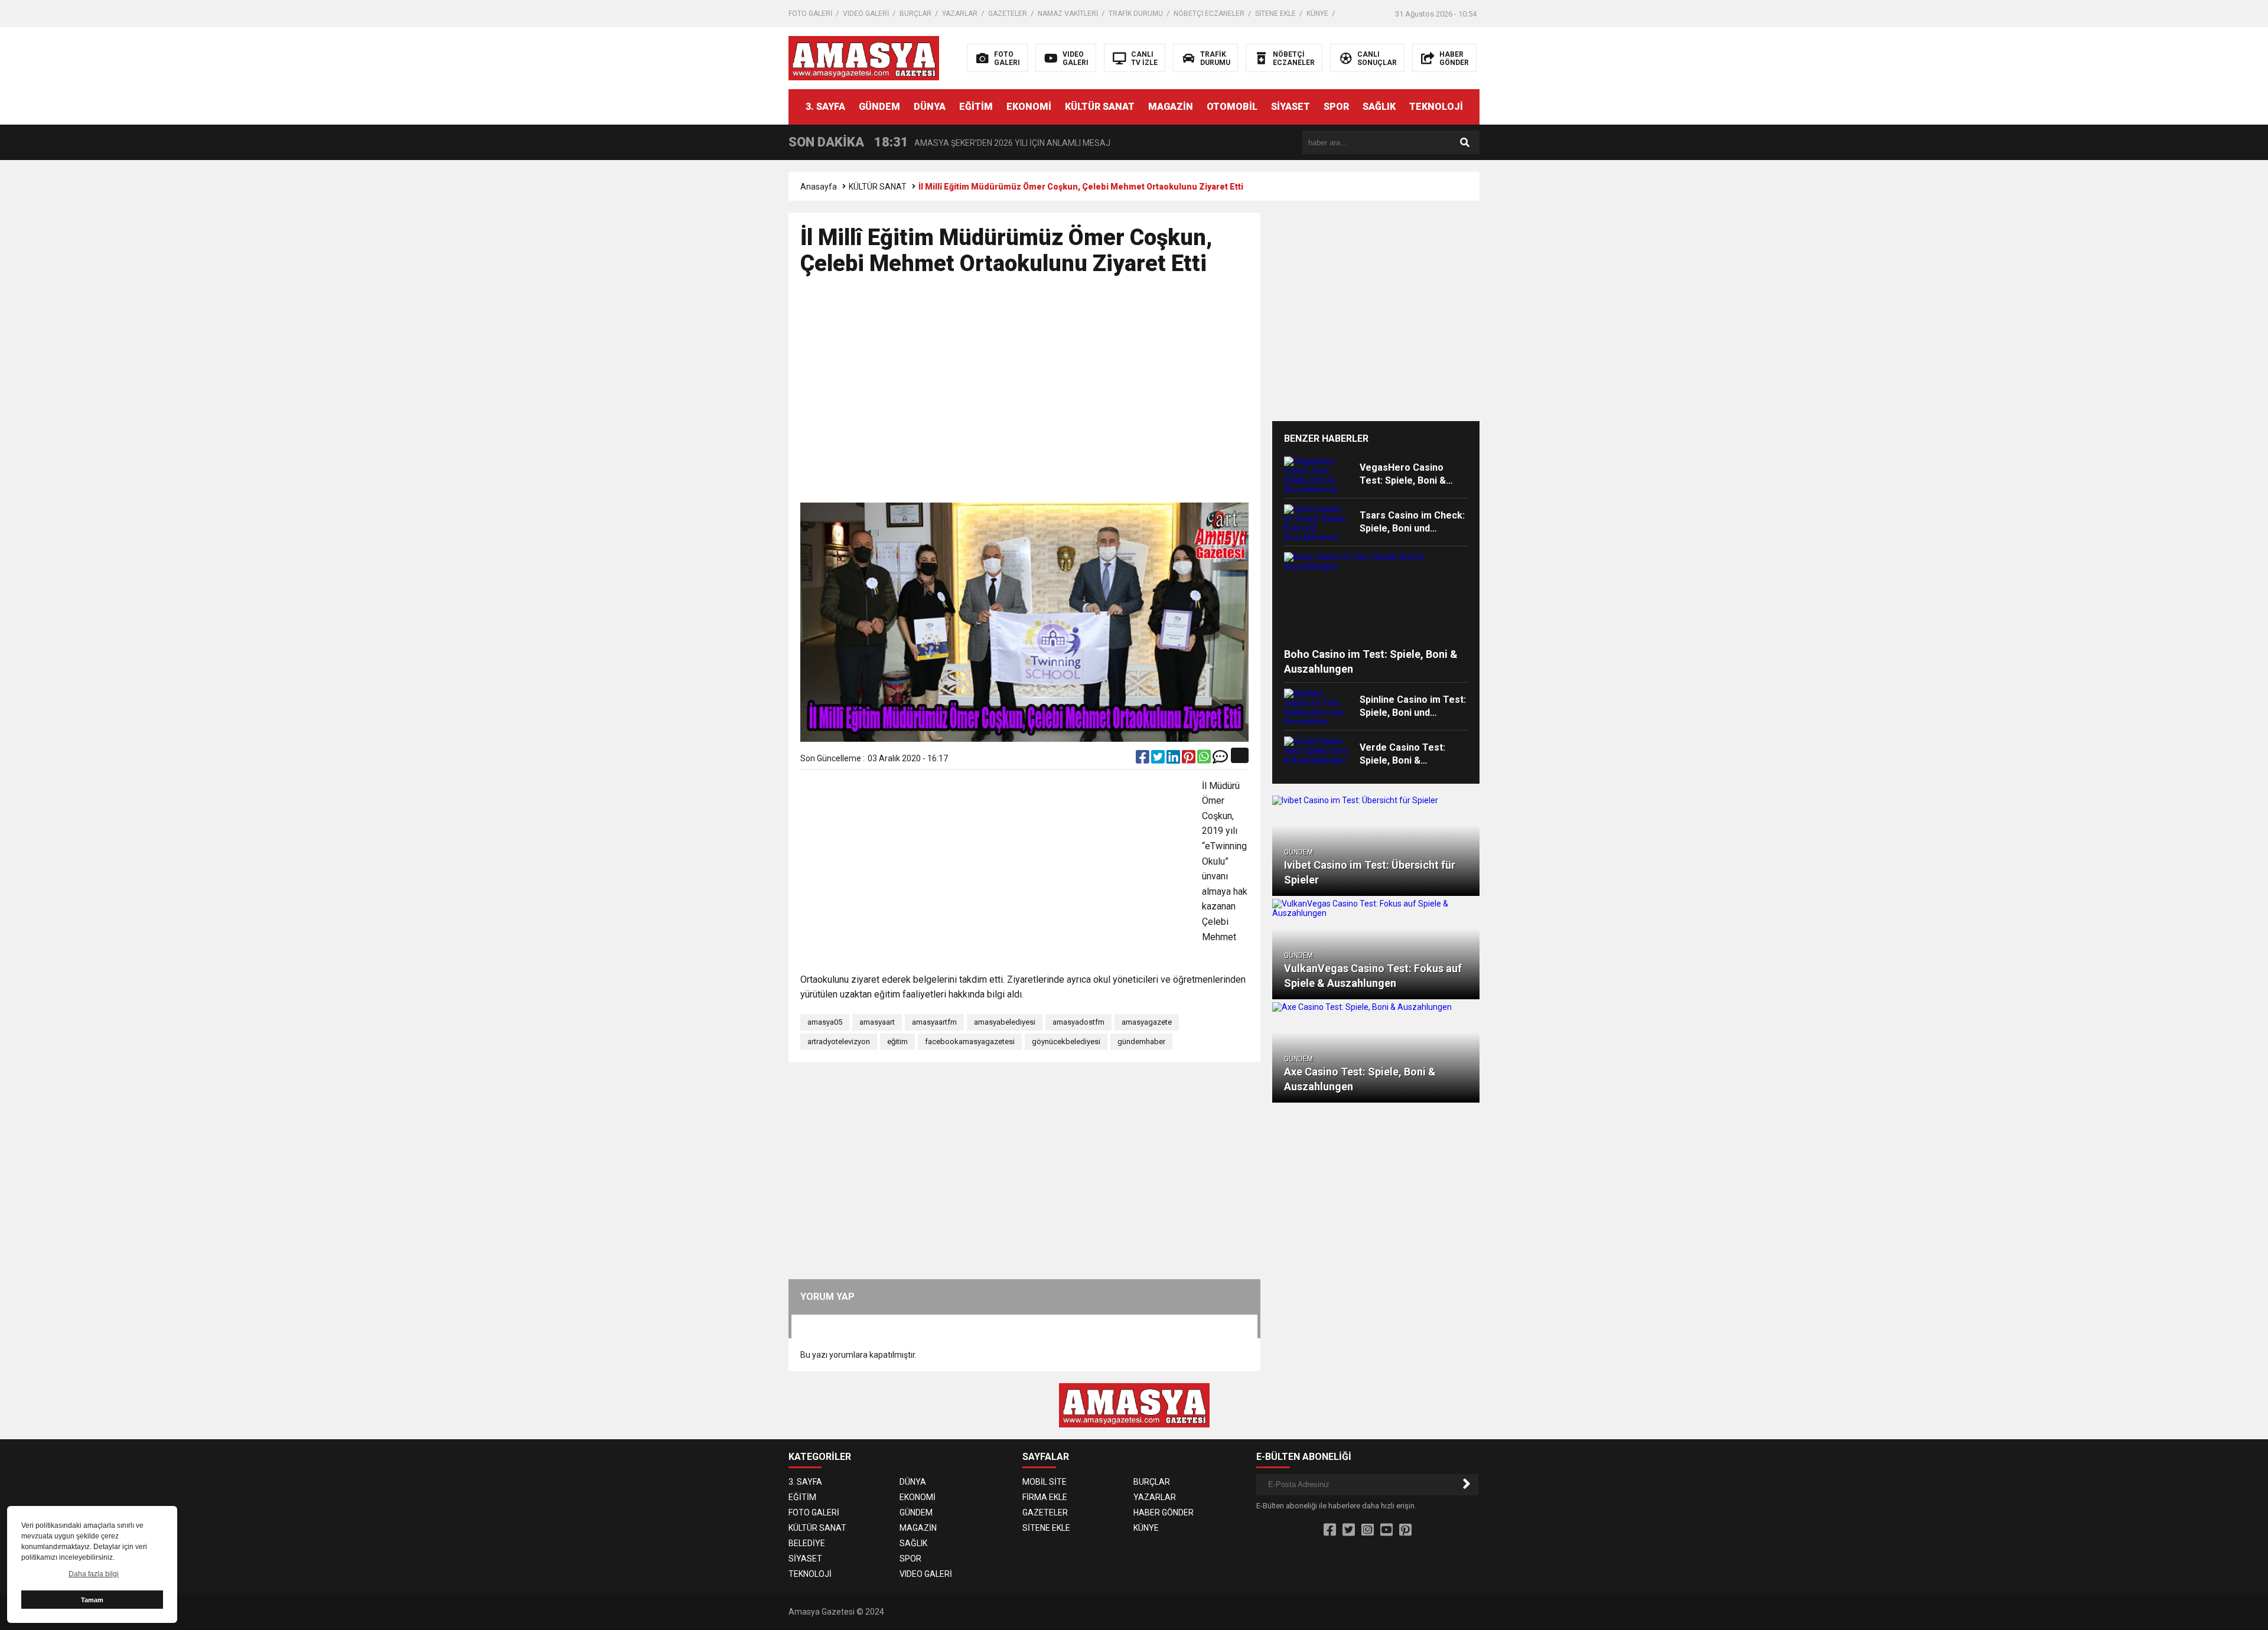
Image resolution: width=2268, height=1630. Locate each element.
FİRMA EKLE (1045, 1497)
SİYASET (1291, 107)
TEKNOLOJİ (1436, 107)
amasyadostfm (1078, 1022)
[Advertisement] (1688, 269)
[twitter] (1159, 759)
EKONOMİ (1029, 107)
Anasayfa (819, 187)
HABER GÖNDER (1164, 1512)
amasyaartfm (934, 1022)
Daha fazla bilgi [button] (94, 1574)
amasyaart (877, 1022)
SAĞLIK (1379, 107)
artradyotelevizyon (839, 1041)
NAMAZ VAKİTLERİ (1068, 14)
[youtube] (1386, 1530)
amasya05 (825, 1022)
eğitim (897, 1041)
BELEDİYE (807, 1543)
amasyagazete (1147, 1022)
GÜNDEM (879, 107)
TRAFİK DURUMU (1136, 14)
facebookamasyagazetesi (970, 1041)
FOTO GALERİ (810, 14)
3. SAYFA (825, 107)
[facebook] (1143, 759)
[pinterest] (1190, 759)
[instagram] (1368, 1530)
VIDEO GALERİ (866, 14)
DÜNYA (930, 107)
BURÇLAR (915, 14)
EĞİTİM (976, 107)
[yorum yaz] (1220, 759)
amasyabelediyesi (1005, 1022)
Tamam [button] (92, 1600)
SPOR (1336, 107)
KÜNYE (1317, 14)
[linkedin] (1174, 759)
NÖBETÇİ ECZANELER (1209, 14)
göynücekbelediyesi (1066, 1041)
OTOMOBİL (1232, 107)
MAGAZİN (1171, 107)
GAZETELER (1008, 14)
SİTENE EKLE (1275, 14)
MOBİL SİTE (1045, 1482)
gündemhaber (1141, 1041)
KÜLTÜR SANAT (1100, 107)
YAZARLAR (960, 14)
